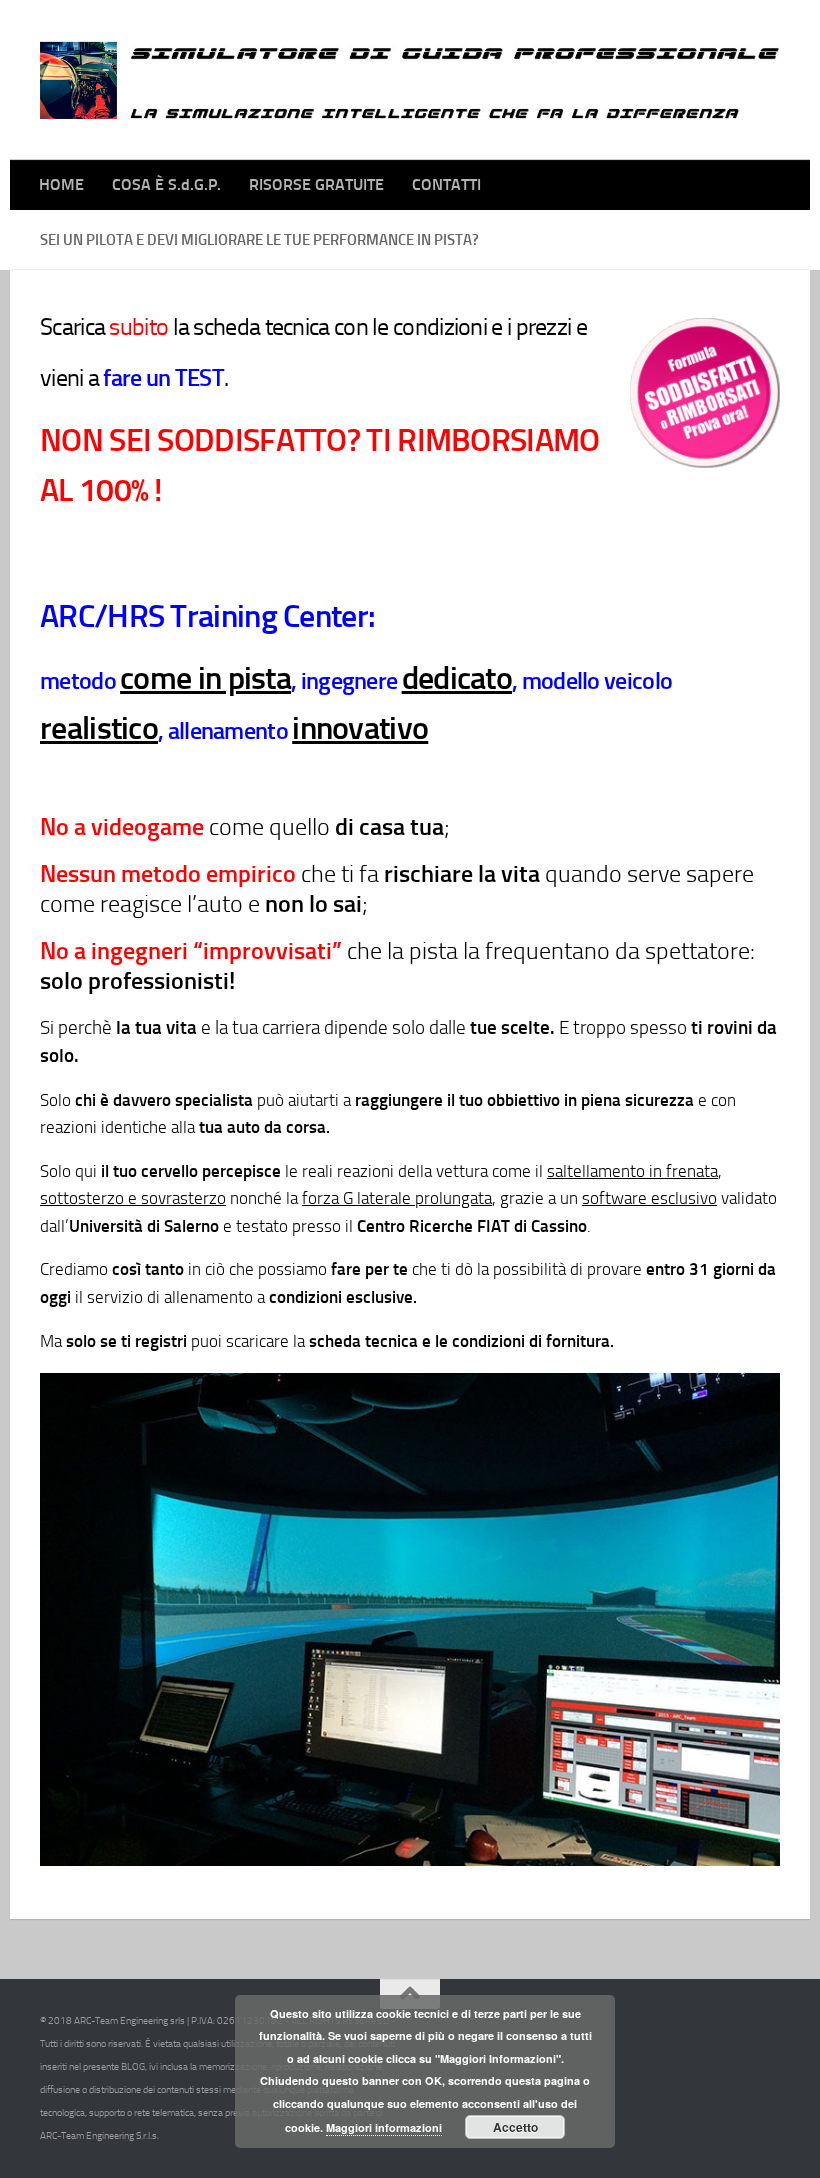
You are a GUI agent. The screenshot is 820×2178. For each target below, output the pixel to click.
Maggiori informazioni (384, 2127)
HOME (61, 184)
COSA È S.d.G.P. (166, 184)
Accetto (515, 2127)
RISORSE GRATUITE (316, 184)
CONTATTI (446, 184)
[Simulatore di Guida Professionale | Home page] (410, 80)
